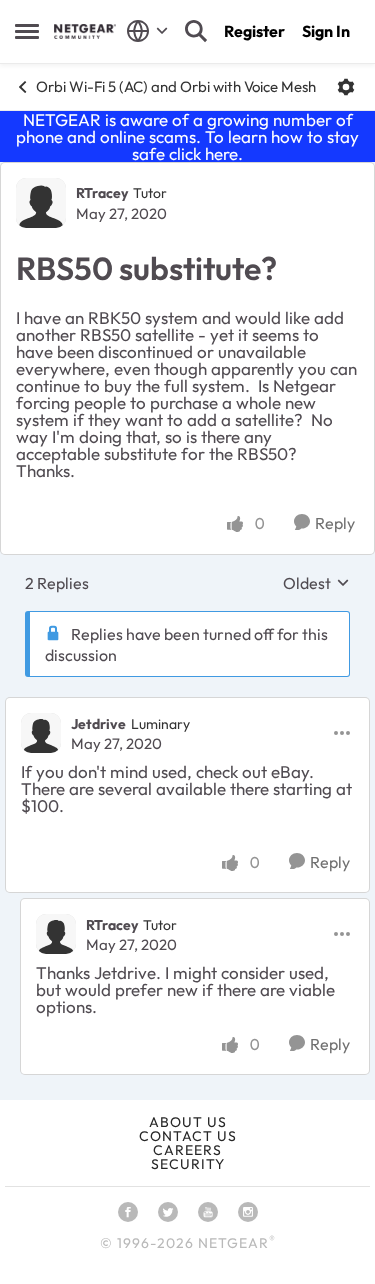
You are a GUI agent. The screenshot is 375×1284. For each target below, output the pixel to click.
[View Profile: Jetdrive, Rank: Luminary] (41, 733)
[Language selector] (147, 31)
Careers (187, 1150)
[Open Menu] (346, 87)
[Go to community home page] (85, 31)
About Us (188, 1122)
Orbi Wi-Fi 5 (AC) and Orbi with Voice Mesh (176, 86)
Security (188, 1164)
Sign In (326, 31)
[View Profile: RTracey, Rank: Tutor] (41, 203)
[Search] (196, 31)
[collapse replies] (187, 707)
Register (254, 31)
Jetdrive (98, 724)
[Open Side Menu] (27, 31)
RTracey (102, 193)
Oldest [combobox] (316, 583)
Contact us (188, 1136)
